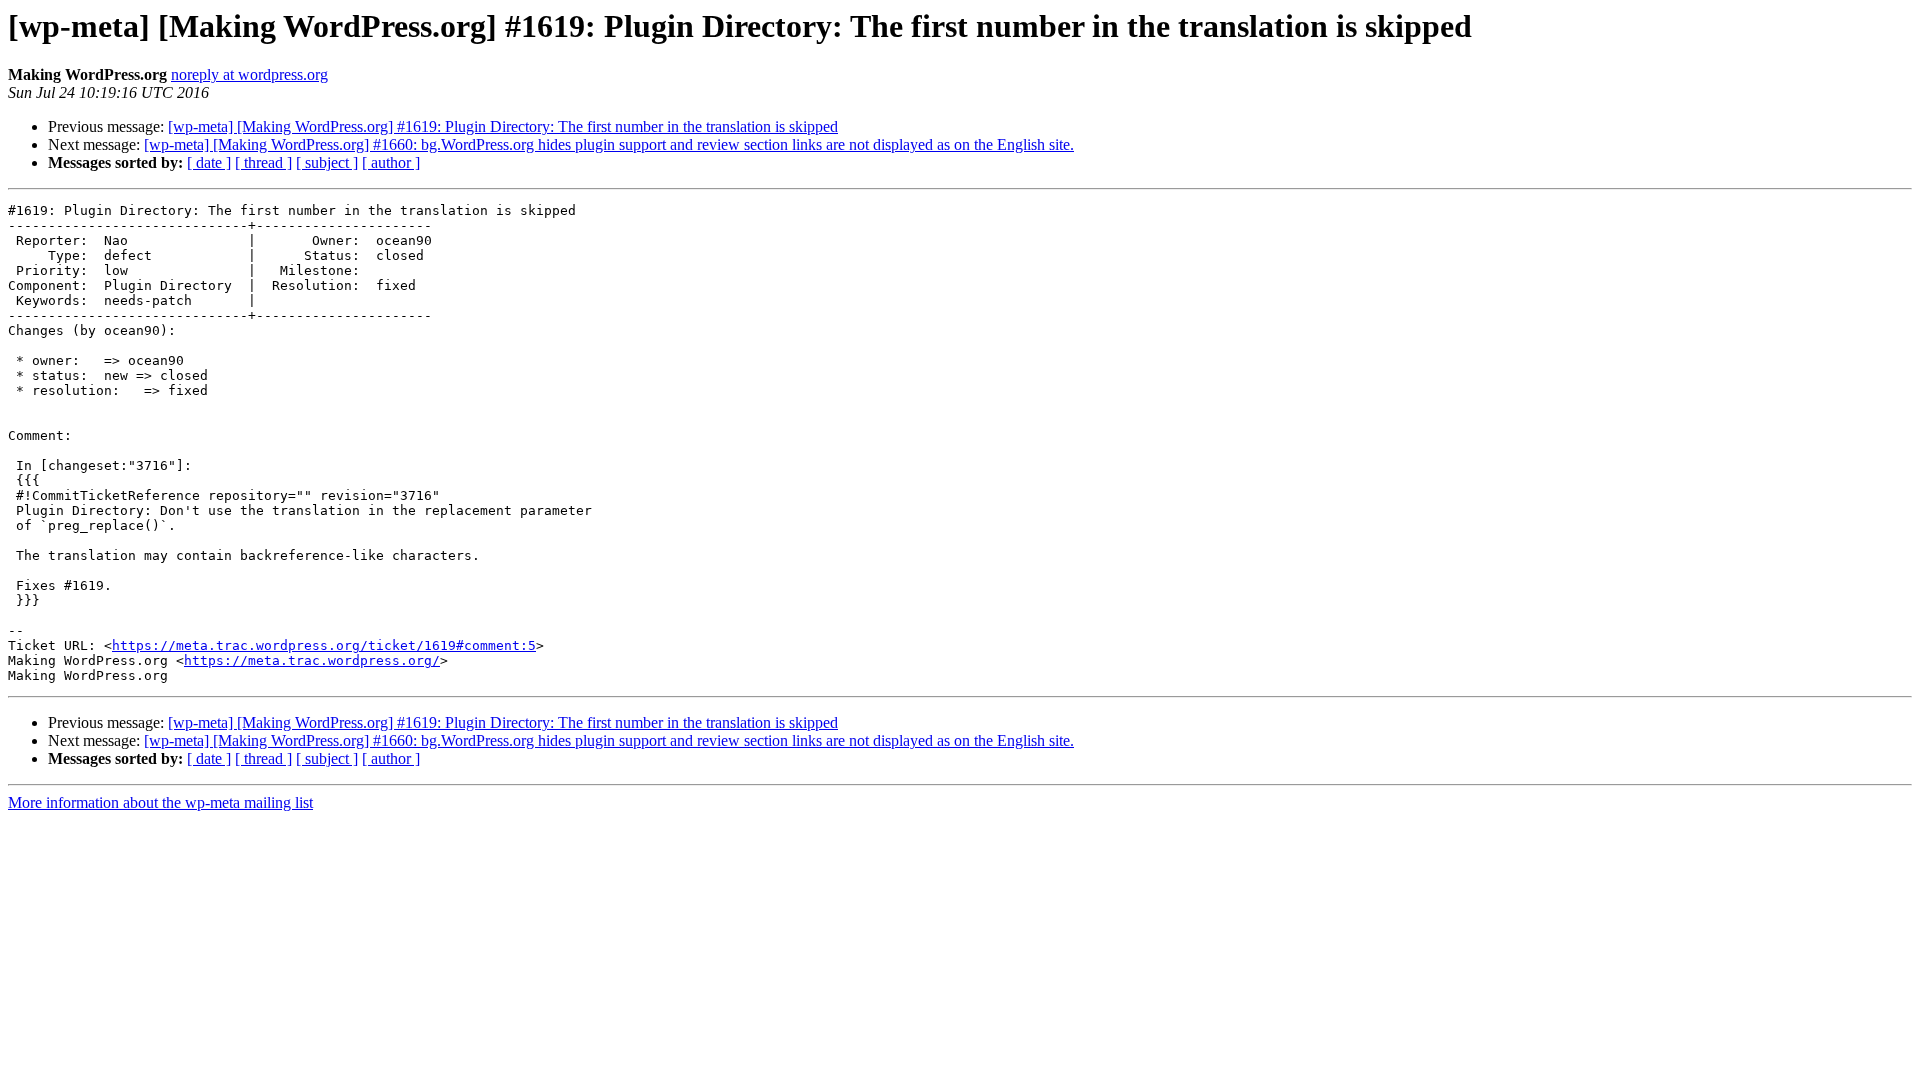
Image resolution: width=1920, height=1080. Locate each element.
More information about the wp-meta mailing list (160, 802)
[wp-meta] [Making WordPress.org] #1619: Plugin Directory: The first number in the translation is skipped (503, 126)
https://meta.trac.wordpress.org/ (312, 660)
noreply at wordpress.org (249, 74)
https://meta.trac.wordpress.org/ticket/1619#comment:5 (324, 645)
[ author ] (391, 162)
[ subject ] (327, 162)
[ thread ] (263, 162)
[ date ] (209, 162)
